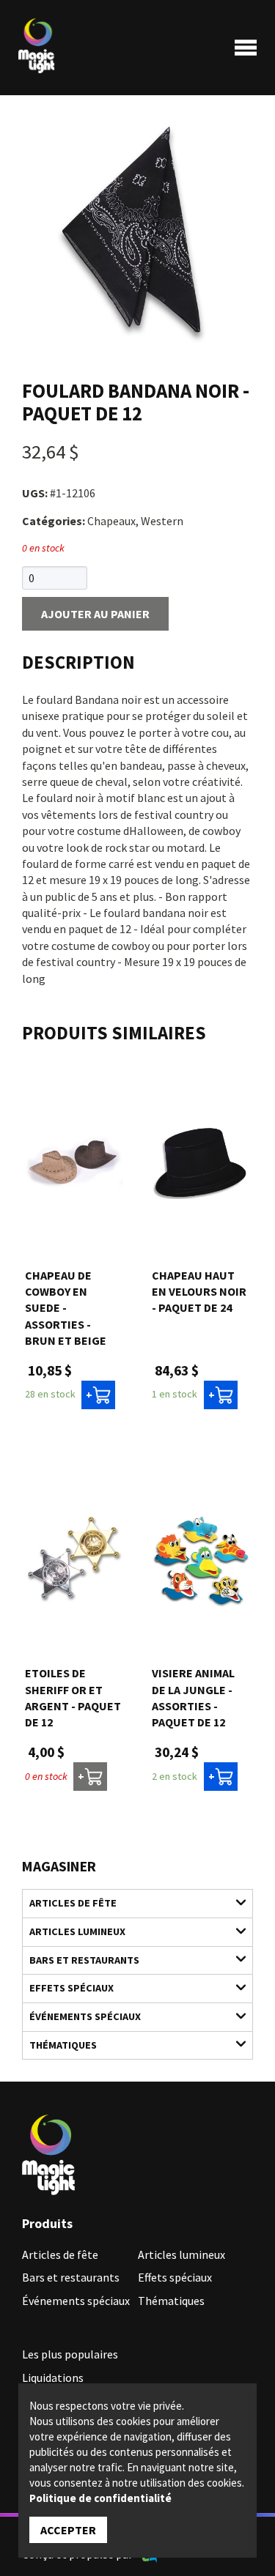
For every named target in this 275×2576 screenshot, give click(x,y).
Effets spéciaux (71, 1988)
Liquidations (53, 2378)
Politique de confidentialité (100, 2498)
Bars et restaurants (84, 1960)
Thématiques (63, 2045)
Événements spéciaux (85, 2016)
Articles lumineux (77, 1931)
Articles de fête (73, 1903)
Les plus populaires (70, 2354)
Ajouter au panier (95, 614)
